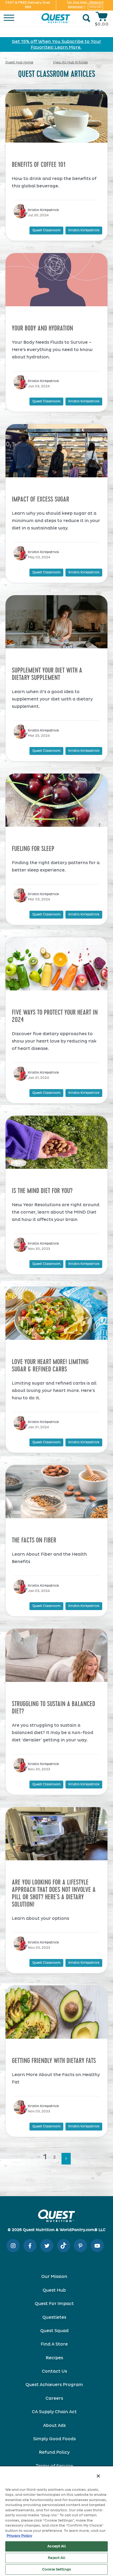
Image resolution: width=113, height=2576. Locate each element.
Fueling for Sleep (33, 849)
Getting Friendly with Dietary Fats (54, 2061)
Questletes (54, 2317)
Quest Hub (54, 2290)
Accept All (56, 2546)
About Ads (54, 2425)
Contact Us (54, 2371)
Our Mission (54, 2277)
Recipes (54, 2358)
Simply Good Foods (54, 2439)
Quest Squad (54, 2331)
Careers (54, 2398)
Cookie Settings (56, 2570)
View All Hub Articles (70, 63)
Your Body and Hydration (42, 328)
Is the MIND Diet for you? (42, 1191)
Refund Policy (54, 2452)
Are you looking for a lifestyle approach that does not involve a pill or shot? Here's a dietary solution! (54, 1893)
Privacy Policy (19, 2536)
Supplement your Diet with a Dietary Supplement (47, 674)
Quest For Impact (54, 2304)
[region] (56, 2521)
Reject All (56, 2558)
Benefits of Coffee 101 (39, 165)
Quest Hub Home (19, 63)
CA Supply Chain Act (54, 2412)
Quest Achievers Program (54, 2385)
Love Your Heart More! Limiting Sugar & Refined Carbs (50, 1366)
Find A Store (54, 2344)
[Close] (98, 2476)
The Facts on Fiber (34, 1540)
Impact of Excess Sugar (40, 499)
